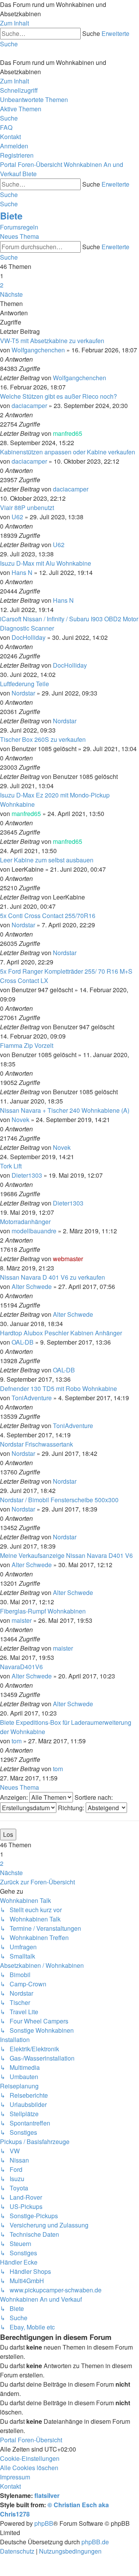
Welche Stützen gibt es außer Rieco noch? (58, 396)
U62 (17, 517)
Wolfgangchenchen (38, 350)
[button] (11, 294)
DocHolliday (29, 637)
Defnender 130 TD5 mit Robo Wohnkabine (58, 1388)
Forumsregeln (19, 227)
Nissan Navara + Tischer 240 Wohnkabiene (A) (65, 1110)
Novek (20, 1120)
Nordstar (23, 693)
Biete (11, 216)
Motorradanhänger (25, 1222)
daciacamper (29, 406)
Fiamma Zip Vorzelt (27, 1045)
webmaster (68, 1259)
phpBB (44, 2523)
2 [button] (2, 285)
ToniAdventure (32, 1398)
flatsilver (47, 2495)
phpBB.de (95, 2542)
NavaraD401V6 (21, 1667)
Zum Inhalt (14, 23)
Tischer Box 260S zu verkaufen (43, 739)
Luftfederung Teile (25, 684)
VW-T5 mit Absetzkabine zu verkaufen (52, 341)
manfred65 (68, 433)
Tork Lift (11, 1166)
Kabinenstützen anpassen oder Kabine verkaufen (68, 452)
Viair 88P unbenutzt (27, 508)
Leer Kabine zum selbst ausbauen (47, 860)
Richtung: (72, 1808)
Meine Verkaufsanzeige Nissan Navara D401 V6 (66, 1555)
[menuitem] (34, 99)
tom (17, 1741)
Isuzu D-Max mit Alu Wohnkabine (46, 563)
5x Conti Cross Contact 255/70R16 (48, 916)
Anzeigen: (15, 1797)
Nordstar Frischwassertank (36, 1444)
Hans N (22, 572)
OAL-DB (23, 1342)
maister (22, 1620)
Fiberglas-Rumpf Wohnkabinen (43, 1611)
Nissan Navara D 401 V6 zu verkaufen (53, 1277)
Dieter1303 (27, 1175)
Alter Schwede (32, 1286)
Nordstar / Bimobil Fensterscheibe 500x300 (59, 1500)
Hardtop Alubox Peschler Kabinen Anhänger (61, 1333)
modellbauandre (34, 1231)
